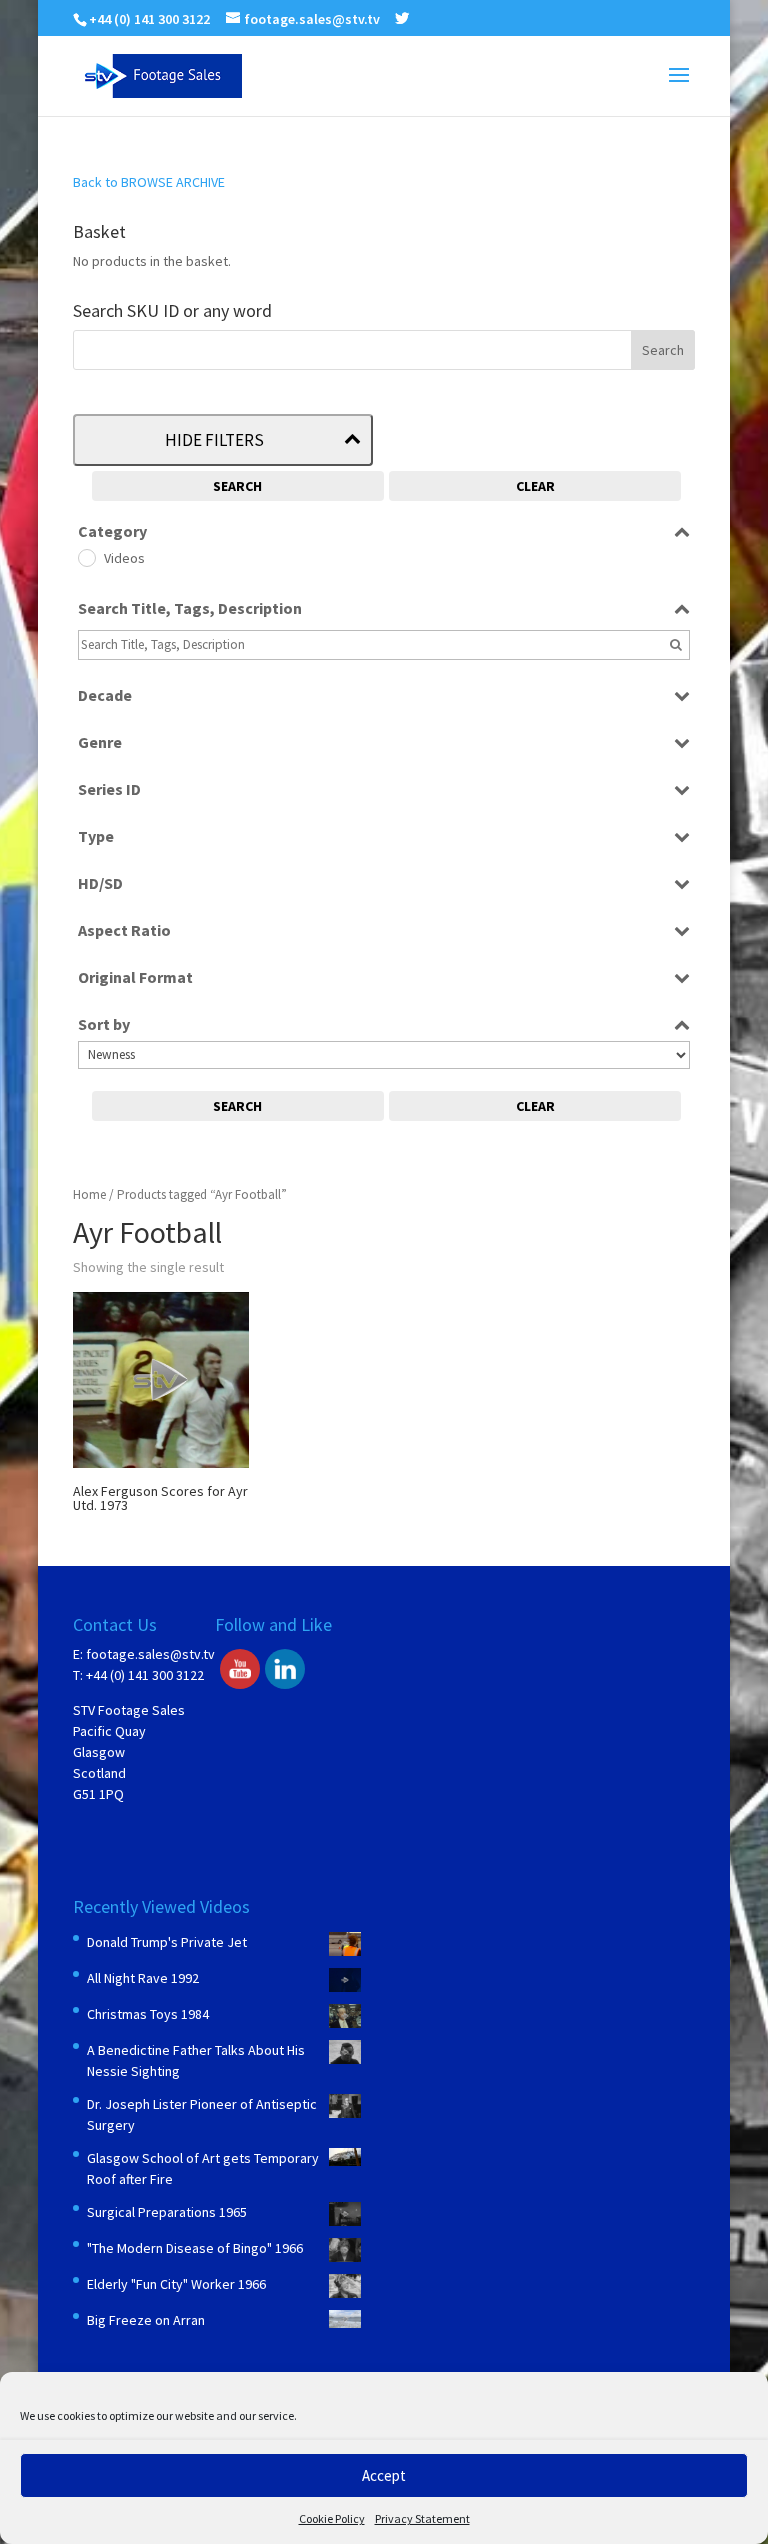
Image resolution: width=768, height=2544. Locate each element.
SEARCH (237, 486)
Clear (535, 486)
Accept (384, 2475)
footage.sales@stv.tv (150, 1654)
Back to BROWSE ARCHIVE (149, 182)
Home (89, 1194)
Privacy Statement (422, 2518)
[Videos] (86, 557)
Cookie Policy (332, 2518)
